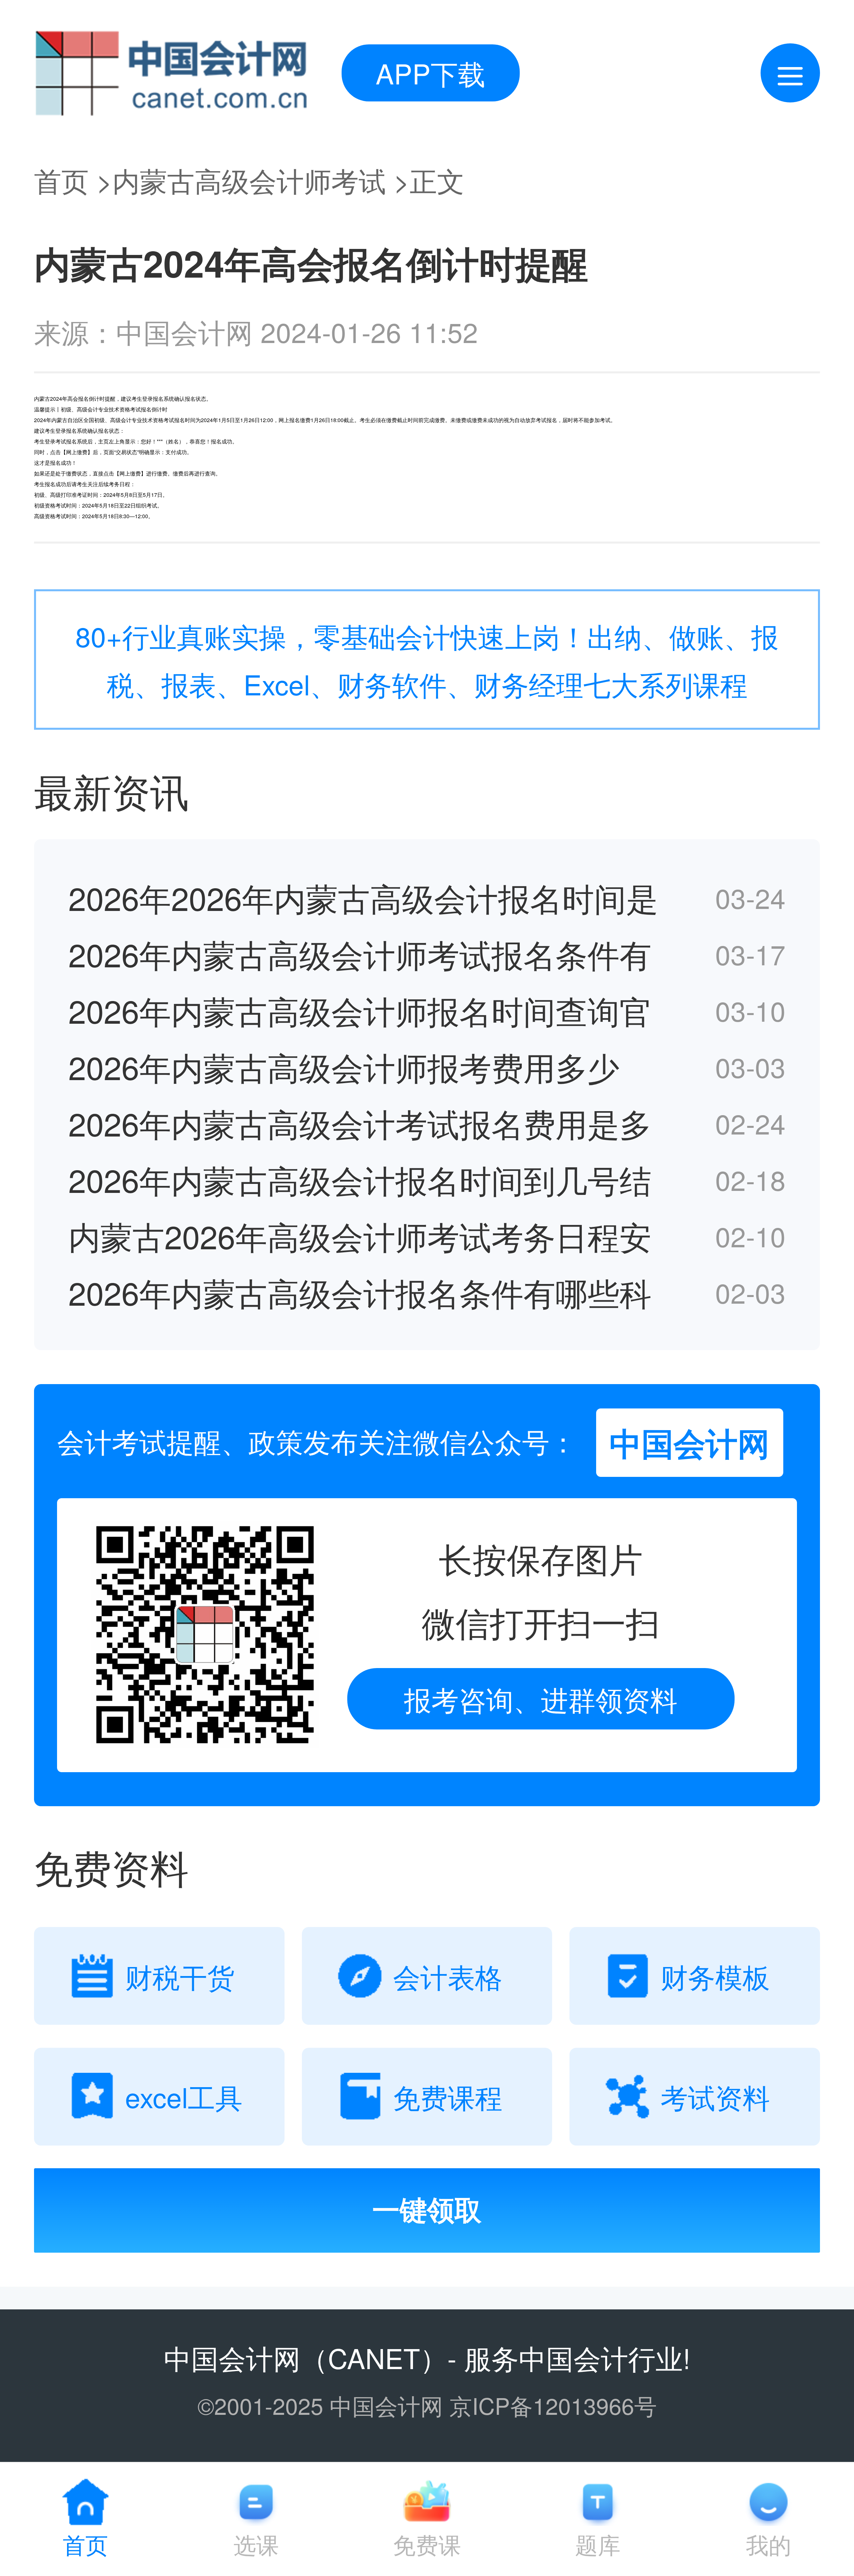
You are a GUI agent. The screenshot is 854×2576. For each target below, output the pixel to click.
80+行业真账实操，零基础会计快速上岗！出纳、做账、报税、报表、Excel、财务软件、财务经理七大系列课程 (427, 659)
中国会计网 (232, 2357)
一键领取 (427, 2210)
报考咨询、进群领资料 (541, 1699)
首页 (61, 180)
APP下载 (431, 73)
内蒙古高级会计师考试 (249, 180)
